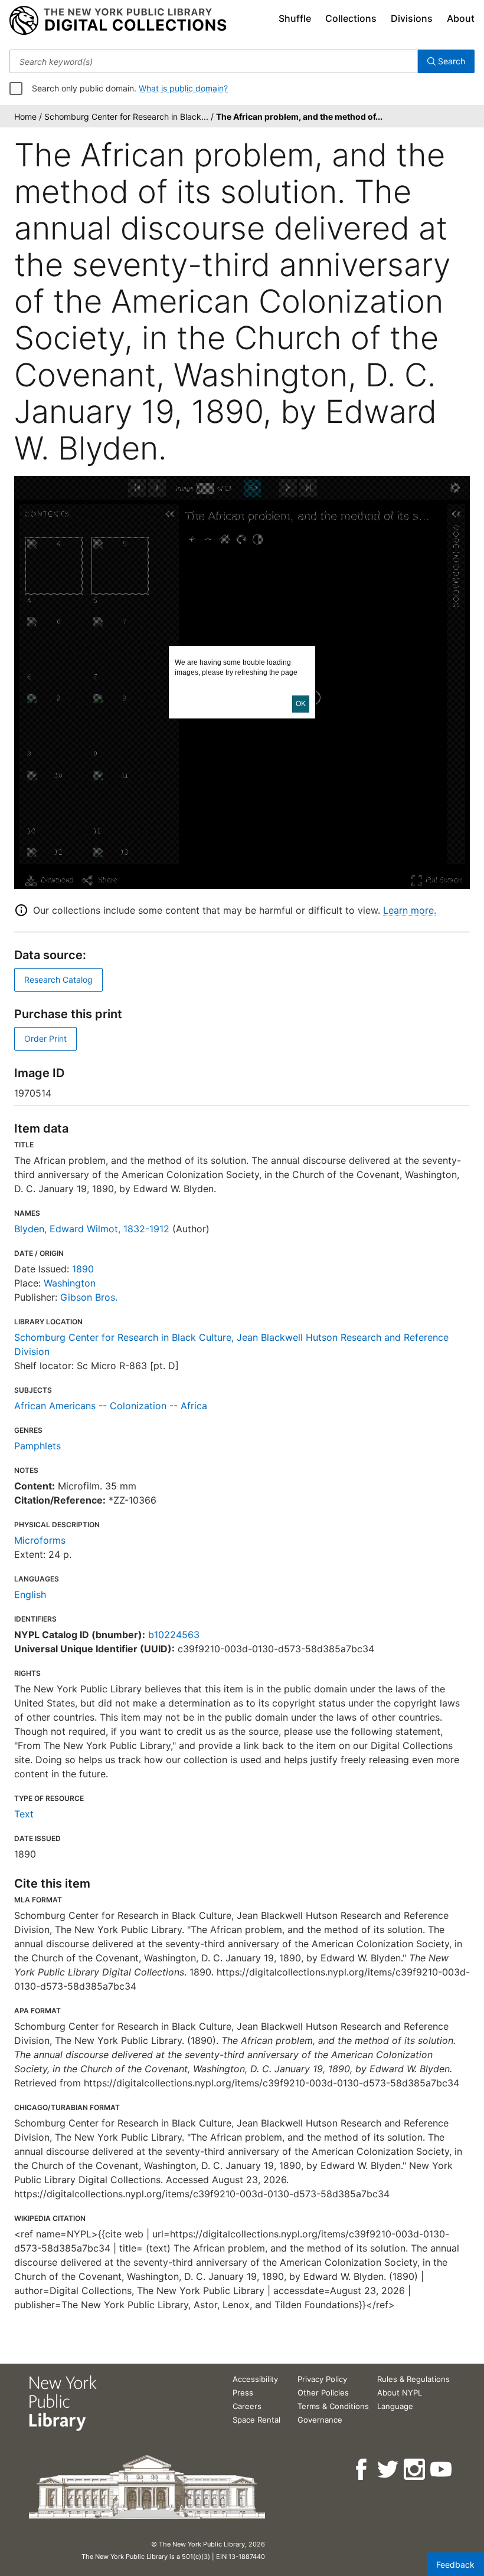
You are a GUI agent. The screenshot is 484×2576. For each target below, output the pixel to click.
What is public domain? (183, 88)
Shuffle (295, 18)
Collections (351, 18)
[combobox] (214, 61)
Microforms (40, 1540)
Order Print (45, 1038)
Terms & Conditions (333, 2406)
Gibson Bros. (89, 1297)
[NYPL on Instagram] (415, 2470)
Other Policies (323, 2393)
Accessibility (255, 2379)
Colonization (138, 1406)
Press (243, 2393)
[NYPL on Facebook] (362, 2470)
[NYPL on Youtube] (442, 2470)
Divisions (412, 18)
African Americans (55, 1406)
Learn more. (410, 910)
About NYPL (400, 2393)
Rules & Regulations (413, 2379)
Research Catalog (58, 979)
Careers (247, 2406)
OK (301, 704)
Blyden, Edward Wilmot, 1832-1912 (92, 1229)
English (30, 1594)
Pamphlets (37, 1446)
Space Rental (256, 2420)
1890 (83, 1269)
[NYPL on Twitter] (389, 2470)
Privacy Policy (322, 2379)
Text (24, 1814)
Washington (70, 1283)
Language (395, 2406)
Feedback (455, 2564)
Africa (194, 1406)
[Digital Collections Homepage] (118, 21)
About (461, 18)
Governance (320, 2420)
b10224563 (174, 1635)
